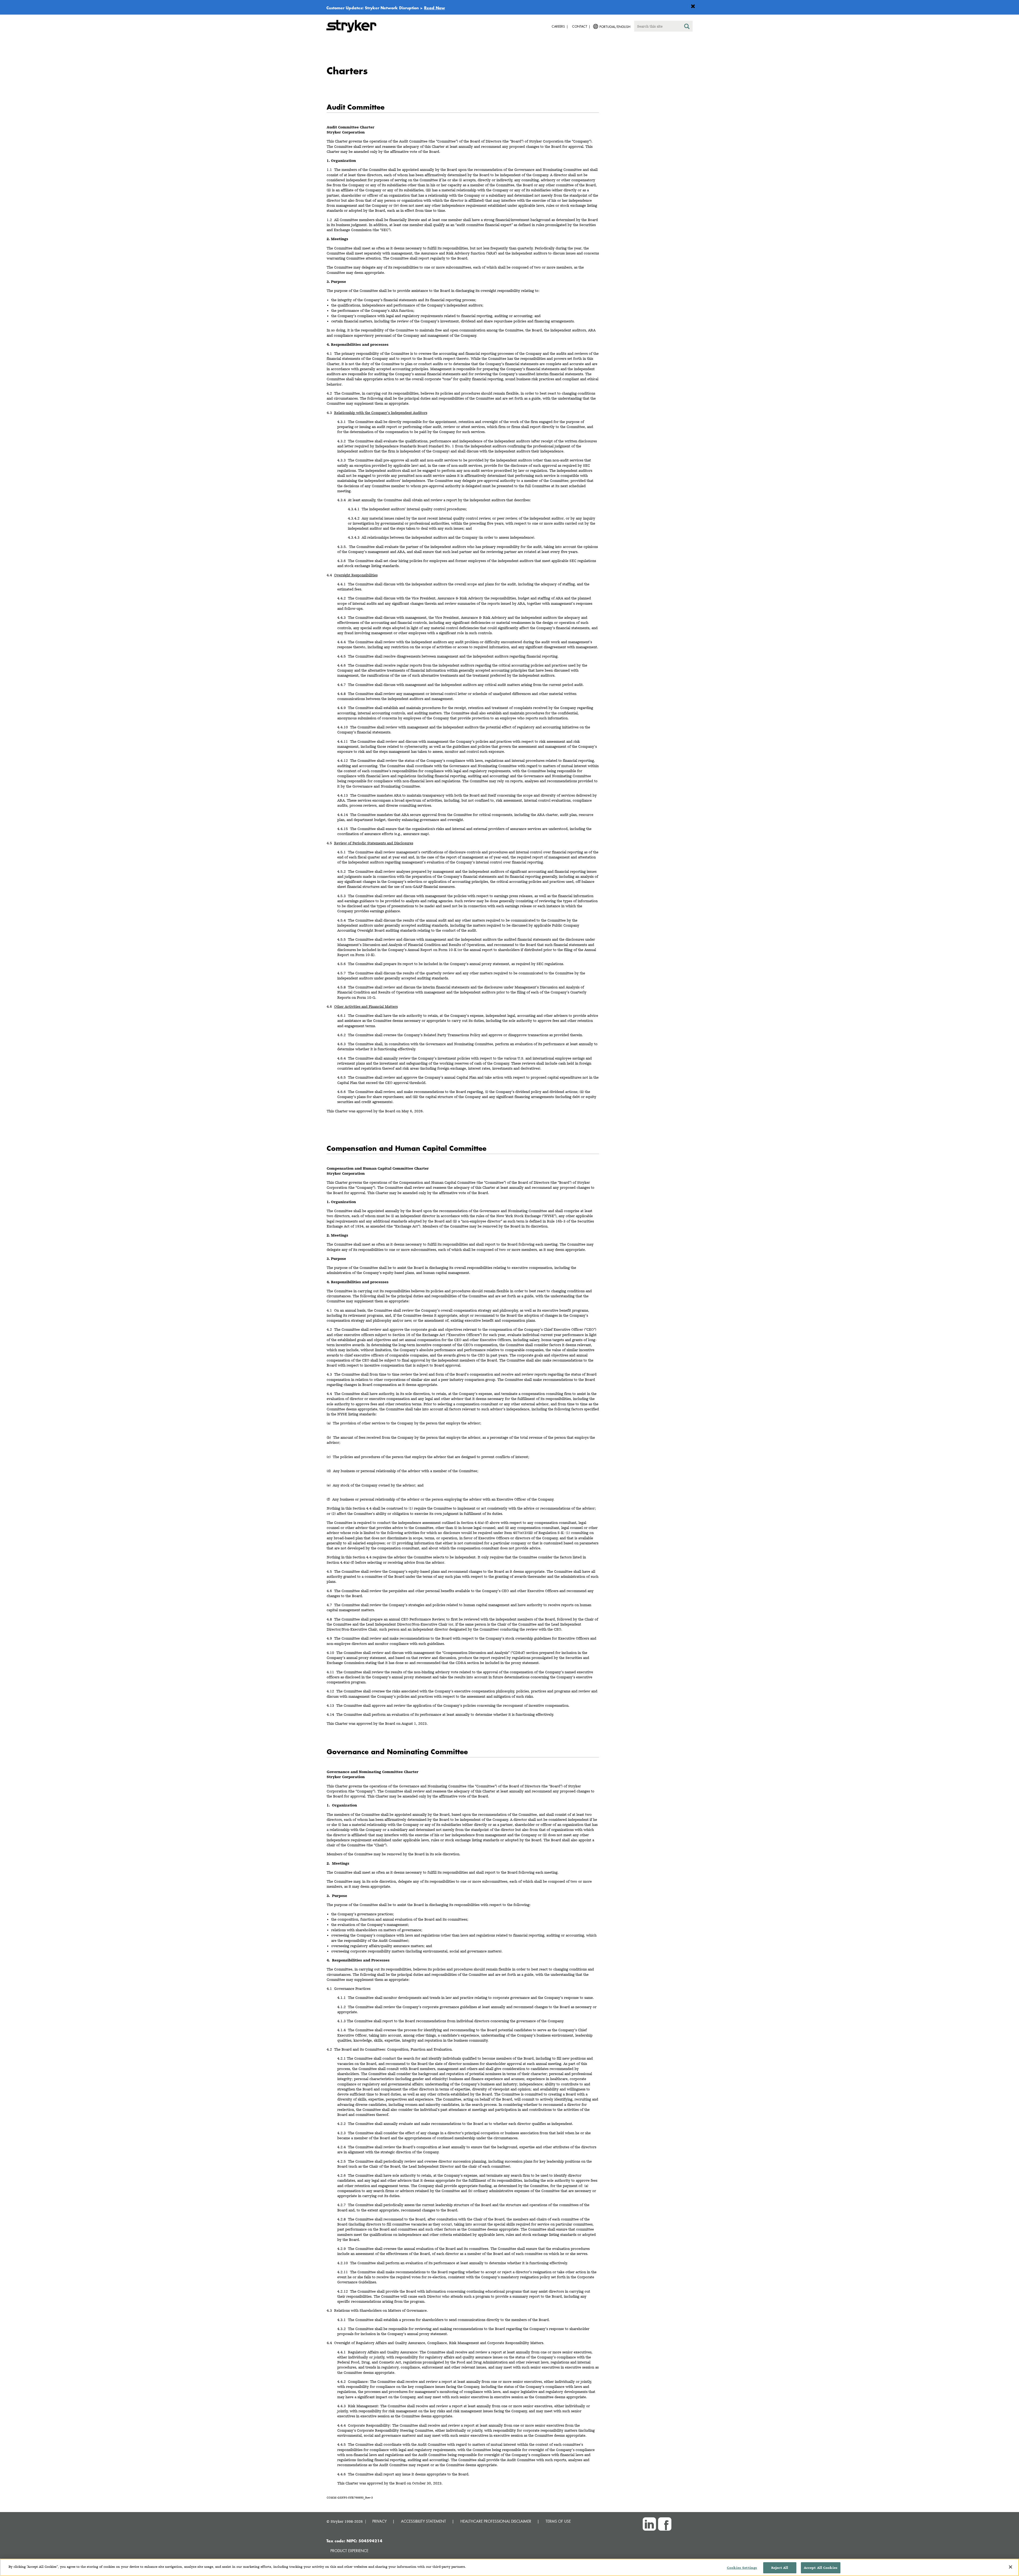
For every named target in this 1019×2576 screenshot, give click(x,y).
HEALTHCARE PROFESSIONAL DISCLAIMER (496, 2521)
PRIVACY (379, 2521)
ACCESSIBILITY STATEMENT (424, 2521)
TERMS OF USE (558, 2521)
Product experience (349, 2551)
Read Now (435, 8)
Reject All (780, 2568)
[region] (509, 2567)
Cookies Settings (742, 2568)
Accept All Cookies (821, 2568)
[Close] (1011, 2567)
